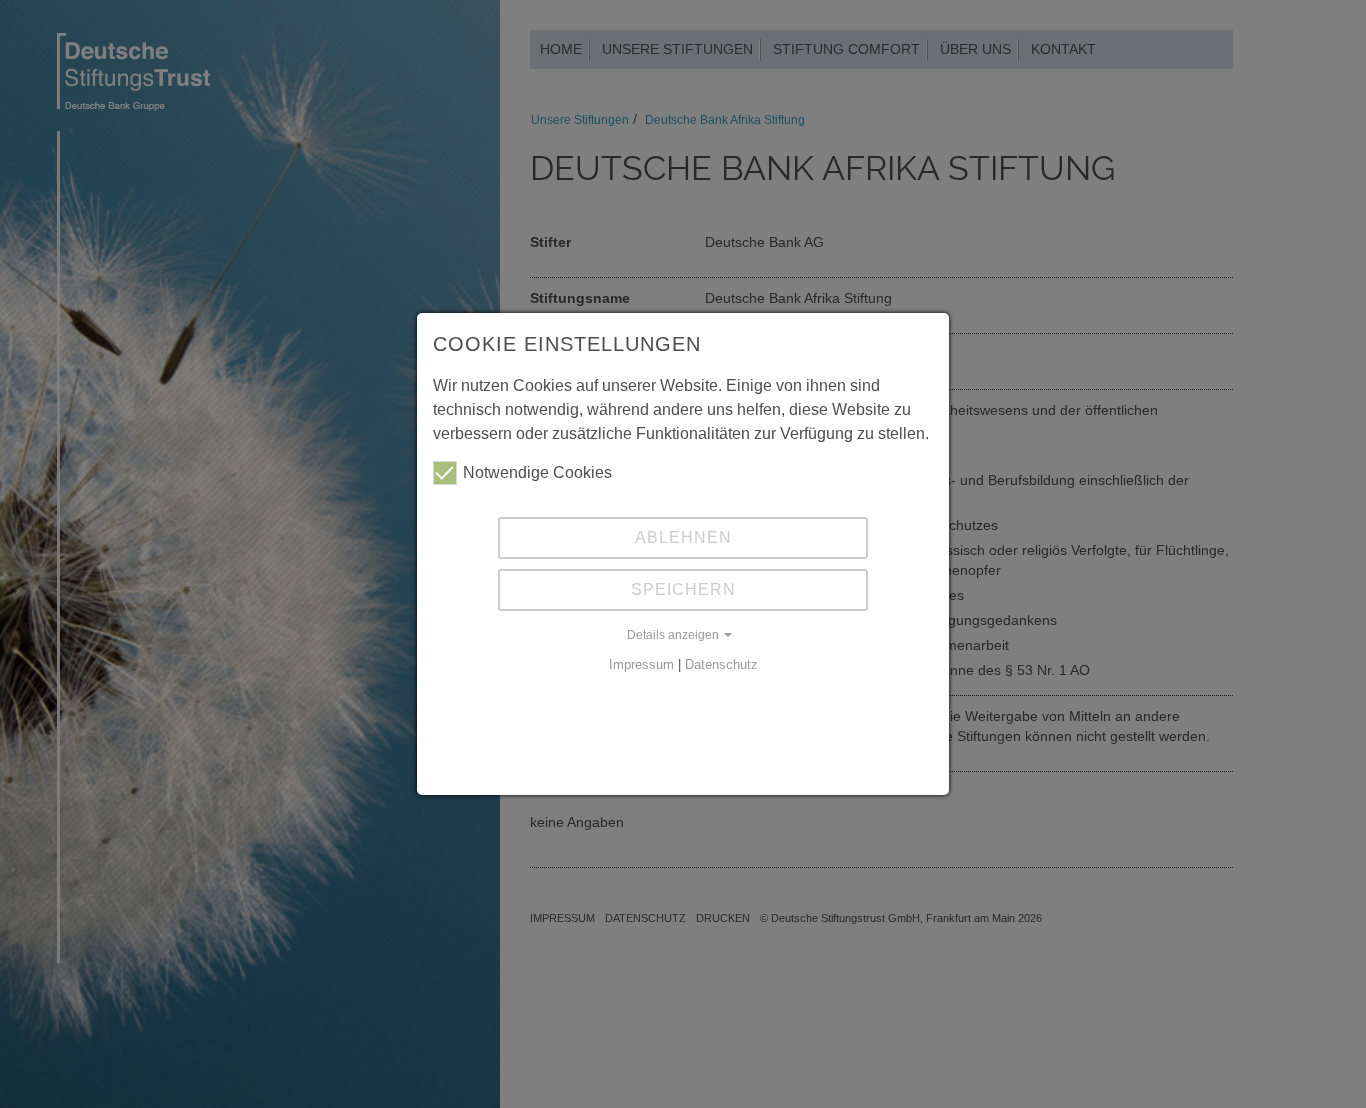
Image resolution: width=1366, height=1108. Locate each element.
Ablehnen (683, 537)
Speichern (683, 589)
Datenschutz (721, 664)
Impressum (641, 664)
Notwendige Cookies (537, 472)
